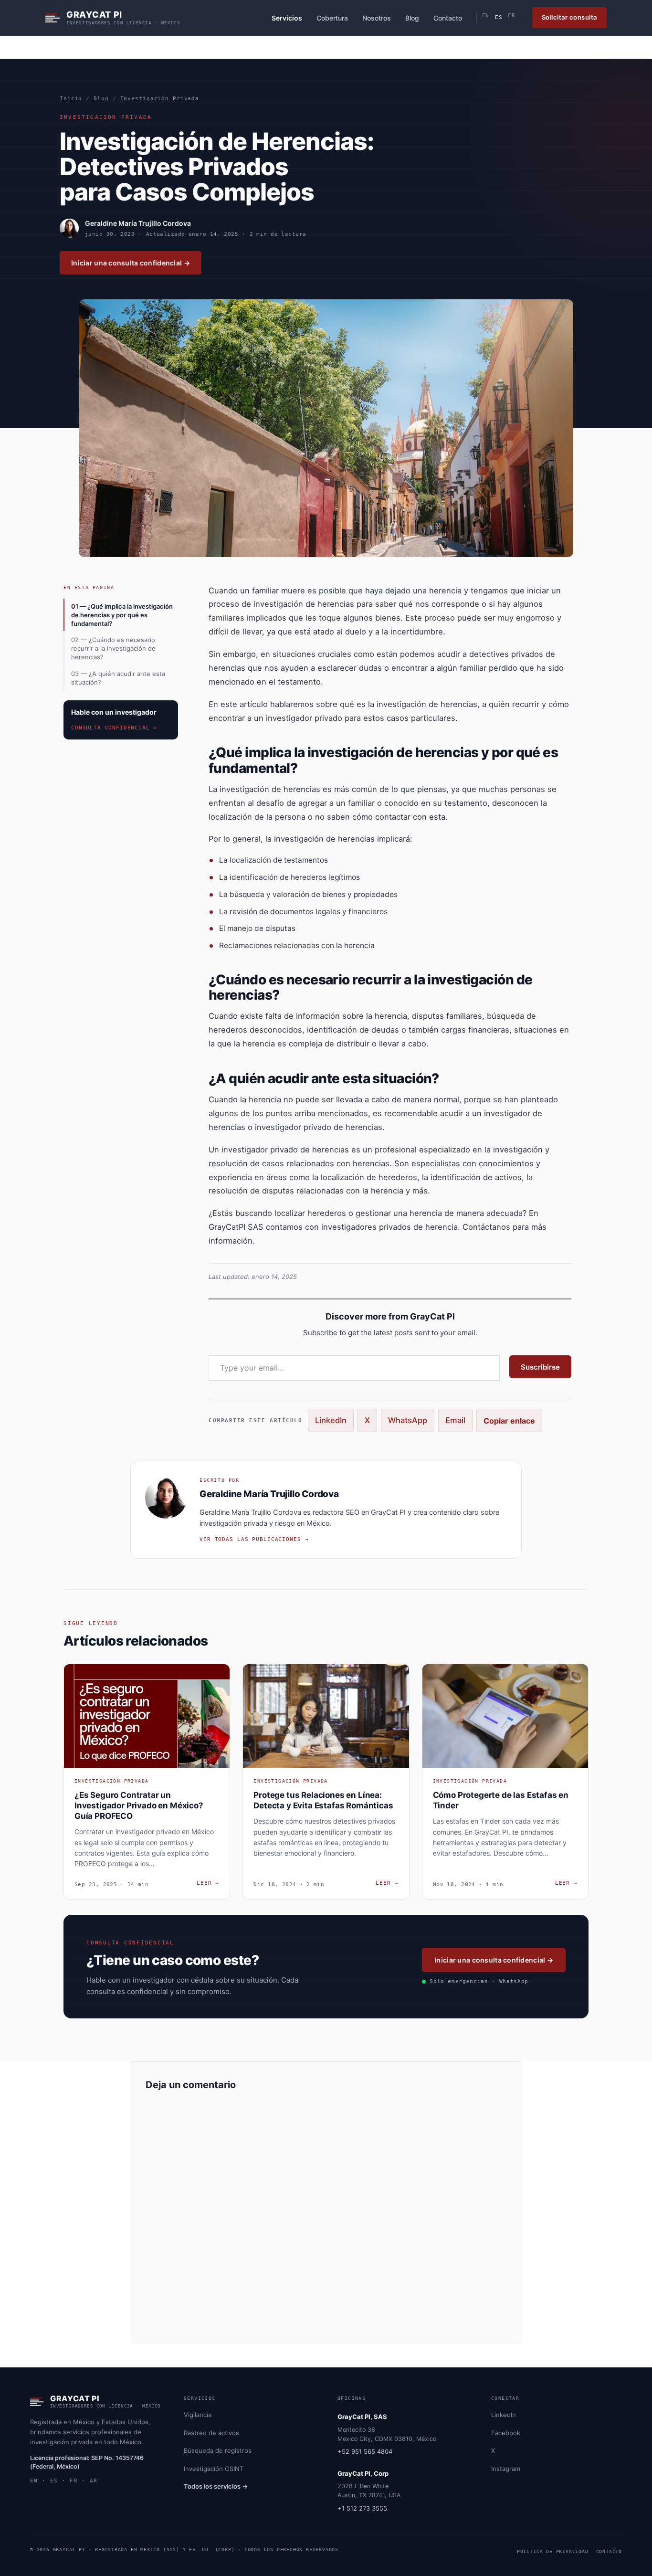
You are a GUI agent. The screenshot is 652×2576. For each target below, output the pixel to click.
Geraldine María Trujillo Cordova (138, 223)
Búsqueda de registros (218, 2450)
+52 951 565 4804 (365, 2451)
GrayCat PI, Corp (363, 2473)
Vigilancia (198, 2415)
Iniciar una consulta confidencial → (131, 263)
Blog (412, 18)
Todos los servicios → (216, 2486)
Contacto (448, 18)
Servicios (287, 18)
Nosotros (377, 18)
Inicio (71, 99)
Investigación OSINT (214, 2469)
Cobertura (332, 18)
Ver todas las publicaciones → (254, 1539)
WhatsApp (408, 1420)
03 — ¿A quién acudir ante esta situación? (118, 678)
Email (455, 1420)
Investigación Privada (160, 99)
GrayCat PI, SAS (362, 2417)
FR (511, 16)
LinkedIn (331, 1420)
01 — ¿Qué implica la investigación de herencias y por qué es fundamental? (122, 615)
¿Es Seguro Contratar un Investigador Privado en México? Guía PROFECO (139, 1805)
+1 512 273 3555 (362, 2508)
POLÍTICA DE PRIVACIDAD (553, 2551)
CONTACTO (609, 2551)
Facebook (506, 2433)
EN (486, 16)
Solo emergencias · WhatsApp (479, 1981)
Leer (208, 1883)
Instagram (506, 2469)
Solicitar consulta (569, 17)
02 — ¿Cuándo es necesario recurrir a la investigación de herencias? (113, 648)
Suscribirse (540, 1367)
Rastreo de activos (211, 2433)
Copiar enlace (509, 1421)
